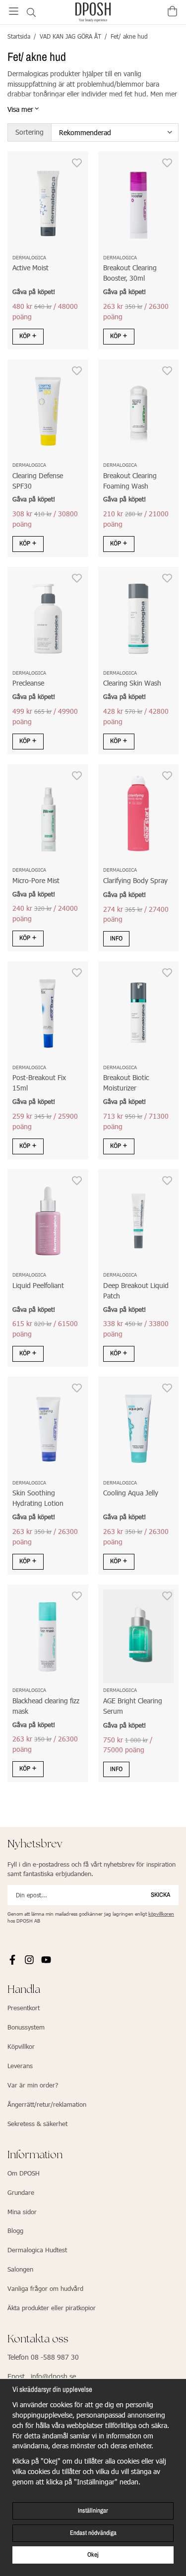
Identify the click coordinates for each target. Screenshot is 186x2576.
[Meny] (14, 11)
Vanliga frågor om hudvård (45, 2288)
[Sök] (31, 12)
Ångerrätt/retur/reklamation (47, 2104)
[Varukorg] (172, 11)
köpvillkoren (161, 1914)
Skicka (160, 1895)
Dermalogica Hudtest (37, 2250)
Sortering (30, 132)
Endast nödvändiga (93, 2533)
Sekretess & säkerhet (37, 2124)
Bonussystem (26, 2027)
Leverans (20, 2066)
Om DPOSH (24, 2173)
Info (116, 938)
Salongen (20, 2269)
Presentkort (24, 2008)
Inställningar (93, 2510)
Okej (93, 2554)
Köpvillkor (21, 2046)
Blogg (15, 2230)
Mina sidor (22, 2212)
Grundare (21, 2192)
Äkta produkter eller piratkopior (52, 2308)
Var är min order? (33, 2085)
